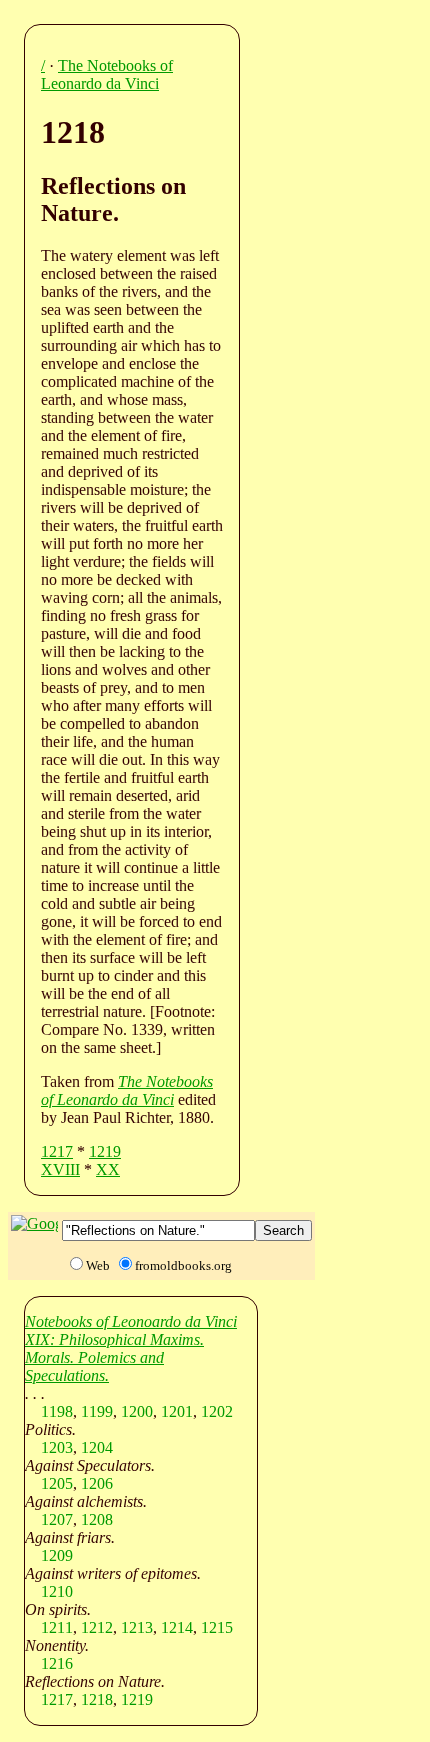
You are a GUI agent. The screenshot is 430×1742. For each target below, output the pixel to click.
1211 (57, 1627)
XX (108, 1169)
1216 (57, 1663)
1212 (97, 1627)
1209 (57, 1555)
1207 (57, 1519)
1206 (97, 1483)
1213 (137, 1627)
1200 (137, 1411)
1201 (177, 1411)
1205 (57, 1483)
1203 (57, 1447)
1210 (57, 1591)
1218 (97, 1699)
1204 (97, 1447)
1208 (97, 1519)
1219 (105, 1151)
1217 (57, 1151)
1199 (97, 1411)
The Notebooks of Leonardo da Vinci (107, 74)
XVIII (60, 1169)
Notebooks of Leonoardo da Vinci (131, 1321)
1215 (217, 1627)
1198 (57, 1411)
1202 (217, 1411)
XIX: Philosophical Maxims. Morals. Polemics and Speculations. (114, 1357)
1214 (177, 1627)
